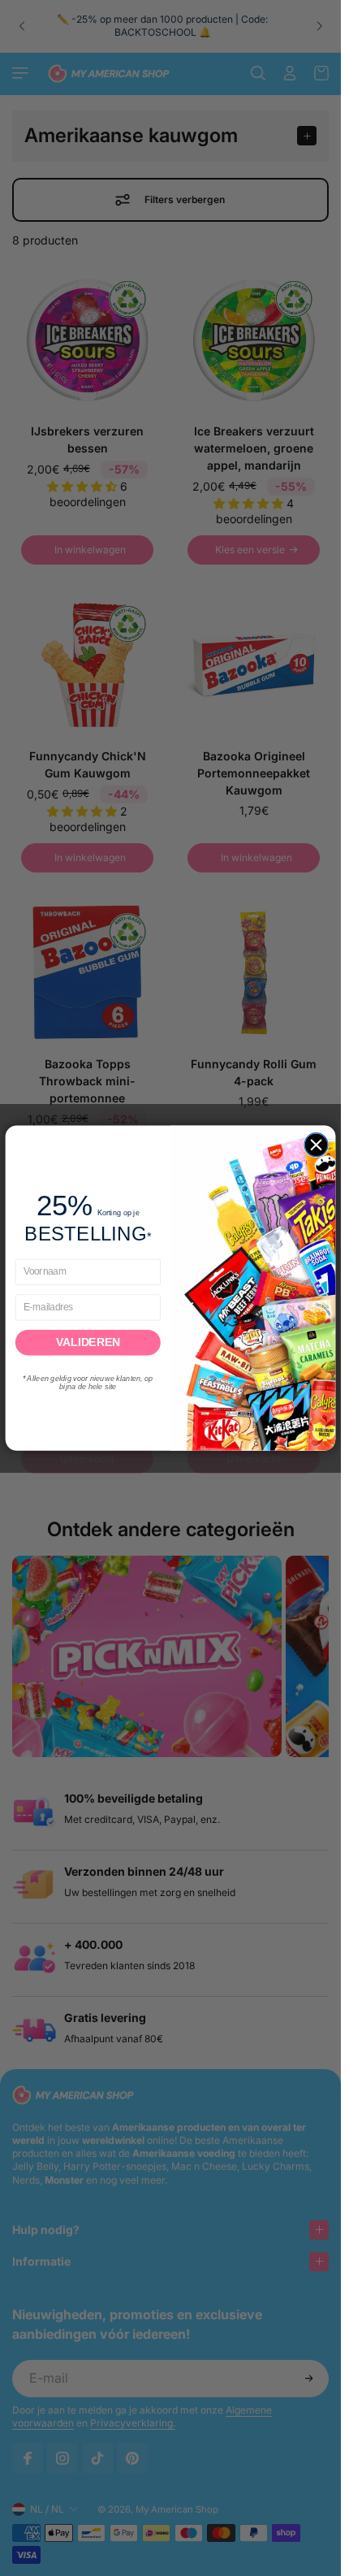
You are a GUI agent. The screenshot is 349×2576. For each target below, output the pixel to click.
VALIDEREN (88, 1342)
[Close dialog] (316, 1144)
